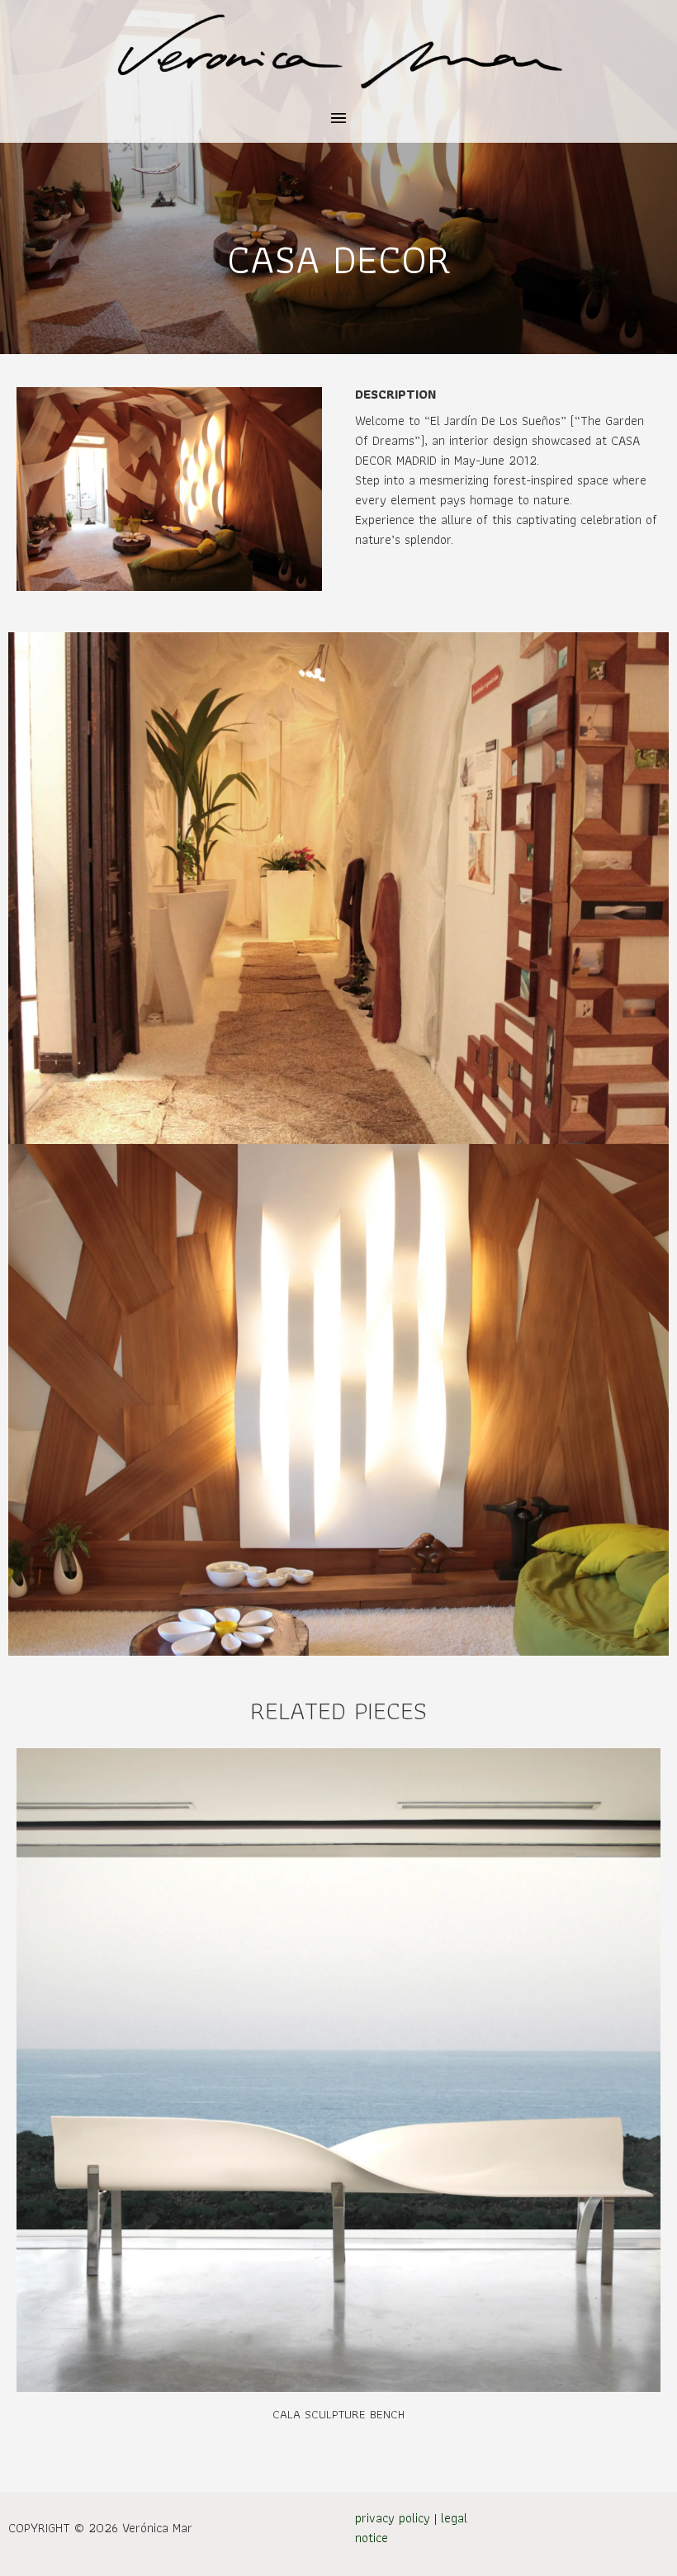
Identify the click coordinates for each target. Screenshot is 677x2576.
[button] (339, 119)
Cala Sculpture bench (338, 2414)
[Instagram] (640, 2534)
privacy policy (393, 2518)
